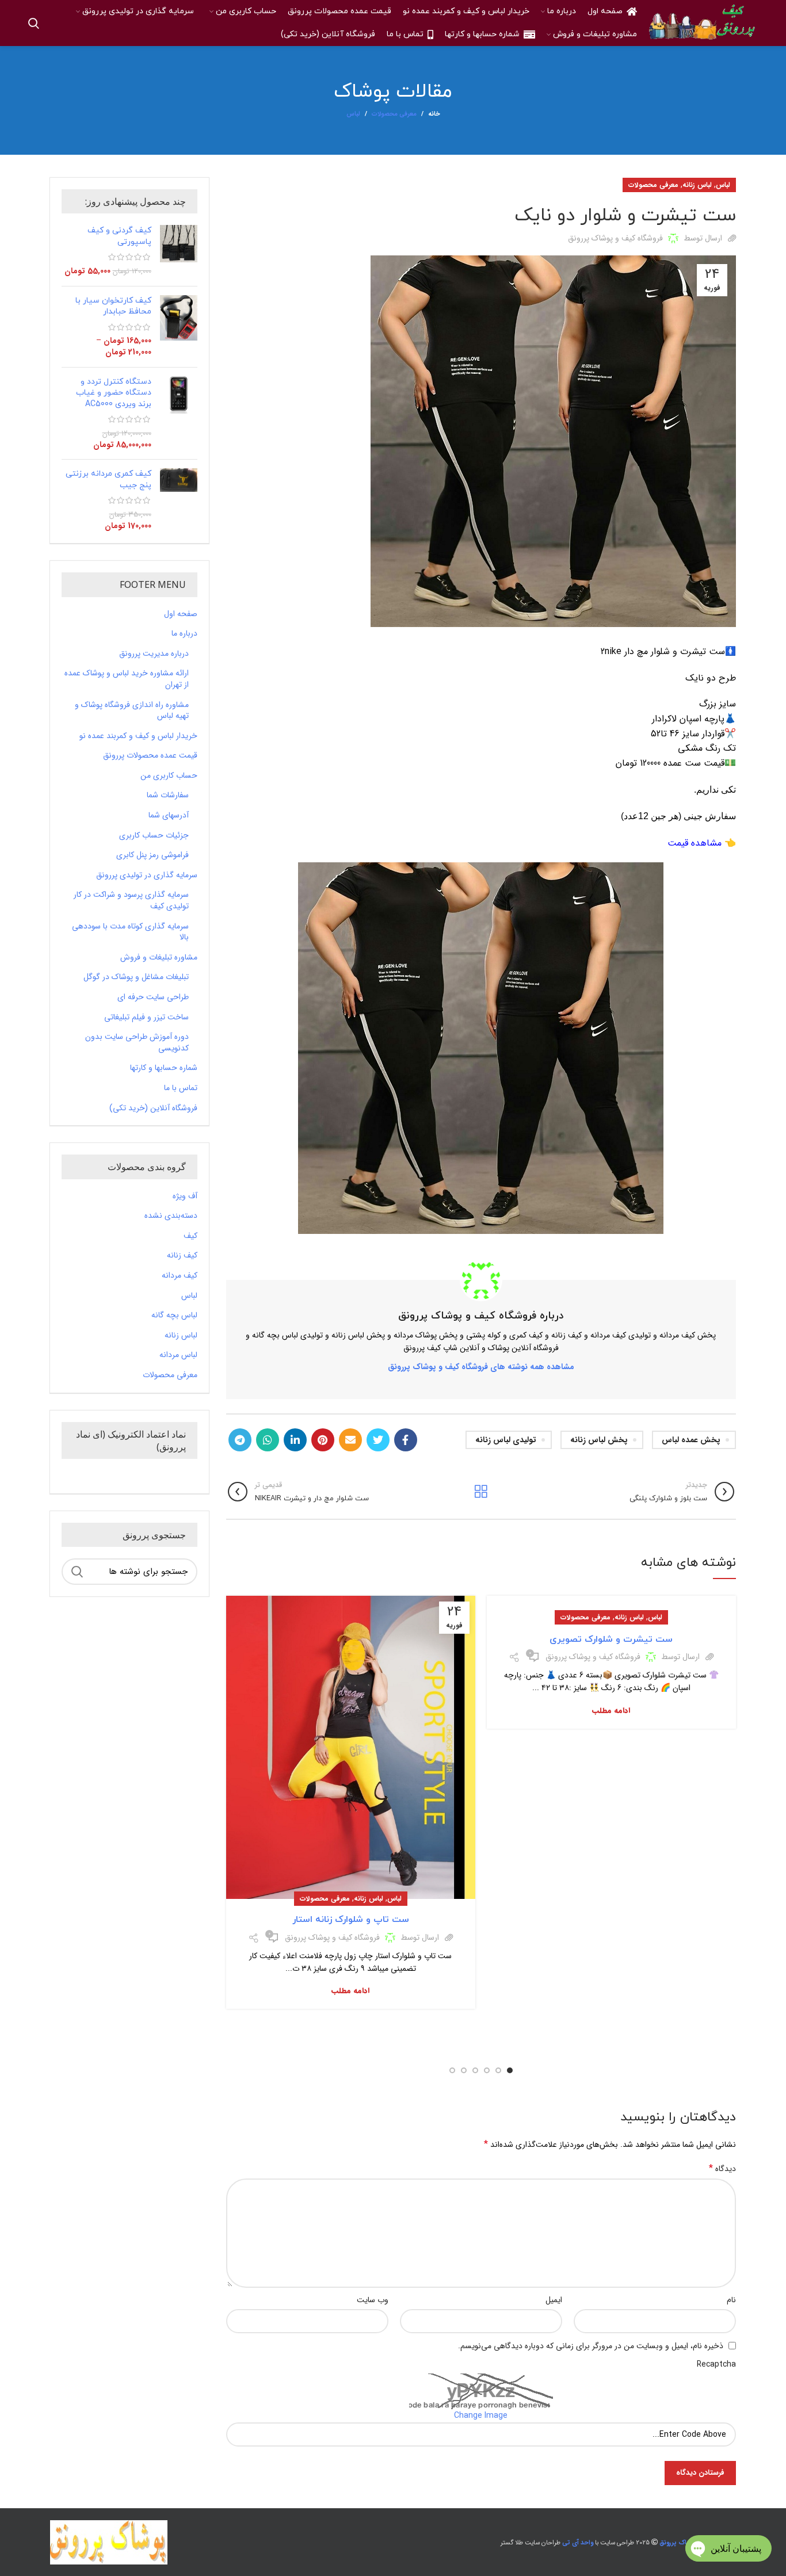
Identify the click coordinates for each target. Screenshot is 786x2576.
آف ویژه (185, 1197)
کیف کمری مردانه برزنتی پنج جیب (108, 479)
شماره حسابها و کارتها (164, 1068)
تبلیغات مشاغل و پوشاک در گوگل (136, 977)
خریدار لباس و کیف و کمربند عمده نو (138, 736)
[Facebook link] (406, 1440)
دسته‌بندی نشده (171, 1216)
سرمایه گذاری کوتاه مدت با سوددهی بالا (130, 932)
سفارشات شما (168, 796)
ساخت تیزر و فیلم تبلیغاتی (146, 1018)
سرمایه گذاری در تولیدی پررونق (147, 876)
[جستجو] (34, 23)
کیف (190, 1236)
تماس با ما (181, 1088)
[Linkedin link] (295, 1440)
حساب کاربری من (169, 776)
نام (731, 2300)
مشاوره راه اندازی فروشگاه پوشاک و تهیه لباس (132, 711)
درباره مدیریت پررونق (154, 654)
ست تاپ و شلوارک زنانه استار (351, 1920)
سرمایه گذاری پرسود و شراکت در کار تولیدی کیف (131, 901)
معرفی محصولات (394, 114)
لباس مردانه (178, 1355)
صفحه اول (181, 614)
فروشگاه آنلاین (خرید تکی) (153, 1109)
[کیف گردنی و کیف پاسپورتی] (179, 251)
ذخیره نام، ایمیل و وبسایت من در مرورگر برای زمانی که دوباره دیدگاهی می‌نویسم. (591, 2346)
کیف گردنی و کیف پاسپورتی (119, 236)
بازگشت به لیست (481, 1492)
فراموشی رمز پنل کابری (152, 855)
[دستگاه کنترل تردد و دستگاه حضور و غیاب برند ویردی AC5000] (179, 414)
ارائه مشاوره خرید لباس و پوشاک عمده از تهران (127, 679)
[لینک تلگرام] (240, 1440)
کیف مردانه (180, 1276)
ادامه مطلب (611, 1711)
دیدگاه (722, 2169)
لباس (353, 114)
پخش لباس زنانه (599, 1440)
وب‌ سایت (373, 2300)
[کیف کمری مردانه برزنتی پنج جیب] (179, 500)
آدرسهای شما (169, 816)
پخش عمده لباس (691, 1440)
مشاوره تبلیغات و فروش (159, 958)
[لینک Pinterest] (323, 1440)
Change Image (481, 2416)
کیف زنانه (182, 1256)
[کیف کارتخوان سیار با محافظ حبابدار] (179, 327)
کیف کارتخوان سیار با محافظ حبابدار (113, 306)
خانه (434, 114)
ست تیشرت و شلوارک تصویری (611, 1639)
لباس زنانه (697, 185)
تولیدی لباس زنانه (506, 1440)
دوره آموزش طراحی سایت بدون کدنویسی (137, 1043)
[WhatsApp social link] (268, 1440)
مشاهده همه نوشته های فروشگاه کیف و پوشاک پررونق (481, 1367)
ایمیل (554, 2300)
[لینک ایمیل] (350, 1440)
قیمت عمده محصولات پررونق (150, 756)
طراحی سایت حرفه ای (153, 997)
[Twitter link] (378, 1440)
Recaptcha (716, 2364)
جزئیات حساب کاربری (154, 836)
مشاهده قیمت (695, 843)
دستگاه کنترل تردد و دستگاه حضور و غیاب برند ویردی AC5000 (114, 393)
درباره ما (184, 634)
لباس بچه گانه (174, 1316)
